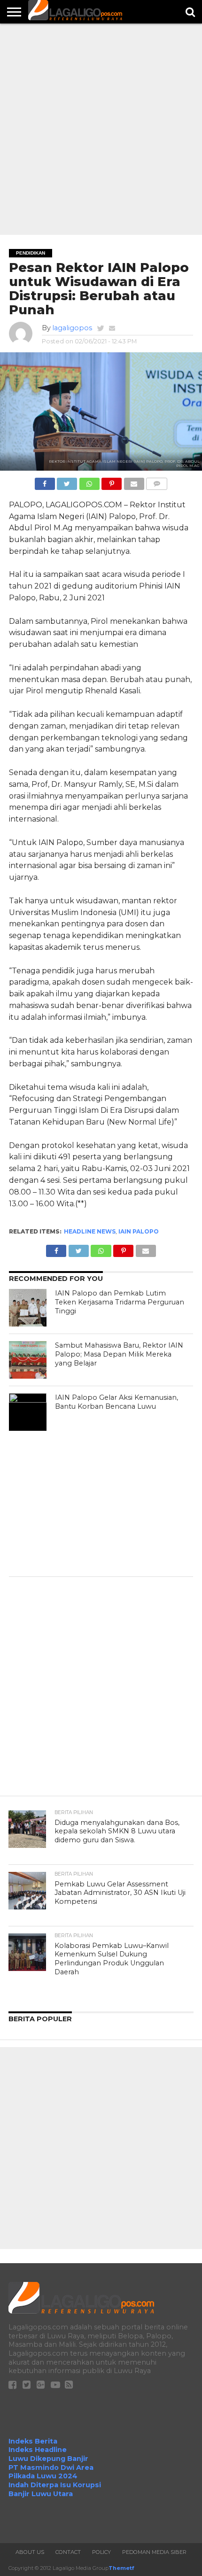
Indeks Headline (38, 2450)
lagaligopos (72, 328)
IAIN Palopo (139, 1231)
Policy (101, 2552)
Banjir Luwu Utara (41, 2494)
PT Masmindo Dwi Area (51, 2467)
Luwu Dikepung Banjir (48, 2459)
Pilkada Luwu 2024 (43, 2476)
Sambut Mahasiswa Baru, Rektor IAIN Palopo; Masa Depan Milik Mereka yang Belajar (119, 1354)
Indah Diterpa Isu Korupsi (55, 2485)
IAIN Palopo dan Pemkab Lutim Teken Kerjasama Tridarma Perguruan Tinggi (120, 1302)
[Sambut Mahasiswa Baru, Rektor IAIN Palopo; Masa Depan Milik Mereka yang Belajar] (28, 1360)
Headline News (90, 1231)
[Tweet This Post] (67, 481)
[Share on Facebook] (45, 481)
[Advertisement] (101, 129)
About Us (30, 2552)
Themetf (121, 2568)
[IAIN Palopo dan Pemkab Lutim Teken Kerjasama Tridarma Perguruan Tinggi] (28, 1308)
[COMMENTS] (157, 481)
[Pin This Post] (112, 481)
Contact (68, 2552)
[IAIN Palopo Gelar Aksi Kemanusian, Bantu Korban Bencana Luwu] (28, 1412)
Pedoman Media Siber (154, 2552)
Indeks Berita (33, 2441)
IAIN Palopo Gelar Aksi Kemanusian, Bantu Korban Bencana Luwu (117, 1402)
